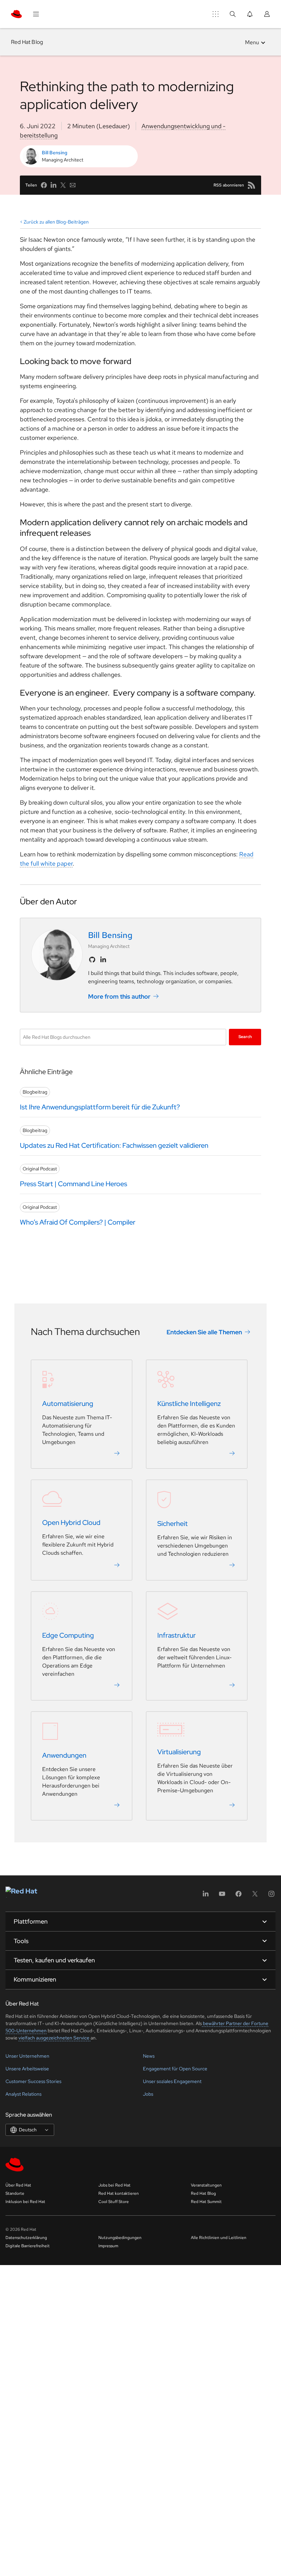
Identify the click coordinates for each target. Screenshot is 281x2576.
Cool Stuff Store (114, 2202)
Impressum (108, 2246)
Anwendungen (64, 1755)
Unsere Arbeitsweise (27, 2069)
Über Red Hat (18, 2185)
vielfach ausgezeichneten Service (54, 2038)
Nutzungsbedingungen (120, 2238)
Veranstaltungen (206, 2185)
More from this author (119, 996)
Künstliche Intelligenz (189, 1404)
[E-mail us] (73, 185)
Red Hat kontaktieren (119, 2193)
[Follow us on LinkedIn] (103, 960)
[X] (255, 1896)
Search (245, 1037)
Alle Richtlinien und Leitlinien (219, 2238)
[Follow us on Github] (92, 960)
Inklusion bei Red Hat (25, 2202)
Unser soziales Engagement (172, 2081)
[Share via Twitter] (63, 185)
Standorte (15, 2193)
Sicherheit (173, 1524)
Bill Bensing (54, 153)
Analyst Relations (23, 2094)
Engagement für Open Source (175, 2069)
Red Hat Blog (27, 42)
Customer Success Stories (33, 2081)
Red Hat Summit (206, 2202)
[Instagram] (271, 1896)
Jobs (148, 2094)
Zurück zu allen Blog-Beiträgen (56, 222)
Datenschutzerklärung (26, 2238)
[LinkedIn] (206, 1896)
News (149, 2056)
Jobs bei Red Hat (114, 2185)
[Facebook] (239, 1896)
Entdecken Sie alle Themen (204, 1332)
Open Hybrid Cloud (71, 1522)
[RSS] (252, 185)
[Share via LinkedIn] (53, 185)
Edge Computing (68, 1635)
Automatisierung (68, 1404)
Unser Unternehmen (27, 2056)
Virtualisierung (179, 1752)
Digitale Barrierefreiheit (28, 2246)
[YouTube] (222, 1896)
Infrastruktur (176, 1635)
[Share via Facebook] (44, 185)
